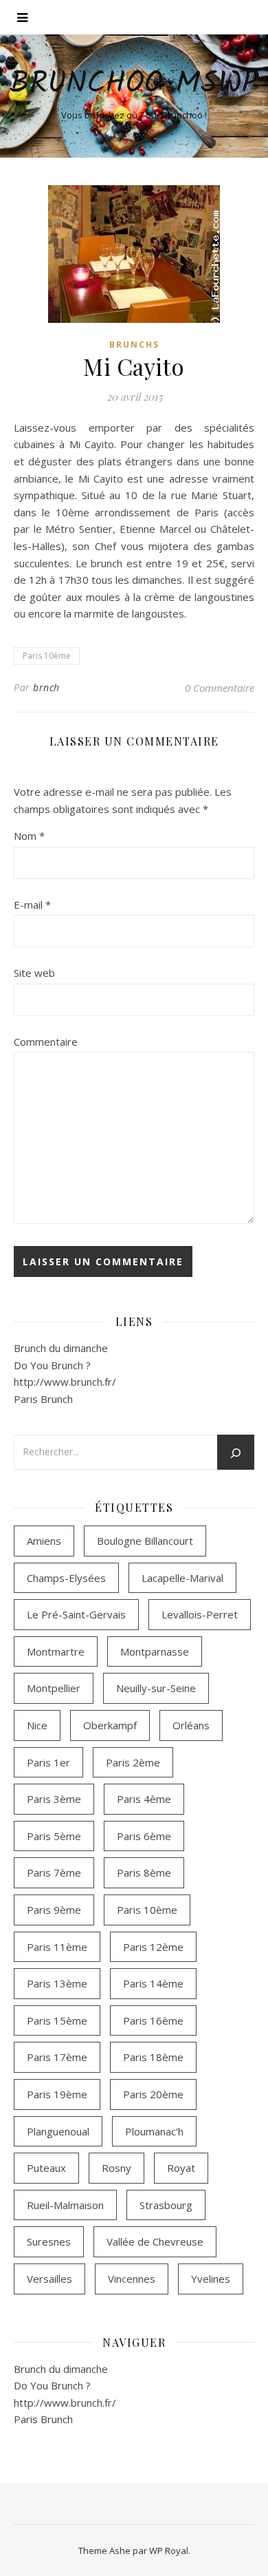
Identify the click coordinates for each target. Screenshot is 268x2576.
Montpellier (54, 1688)
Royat (181, 2168)
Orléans (191, 1725)
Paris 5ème (54, 1836)
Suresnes (49, 2241)
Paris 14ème (153, 1983)
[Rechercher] (236, 1453)
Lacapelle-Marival (182, 1578)
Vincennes (132, 2279)
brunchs (134, 345)
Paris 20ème (153, 2094)
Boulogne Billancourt (145, 1541)
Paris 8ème (144, 1872)
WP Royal (169, 2551)
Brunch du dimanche (61, 1348)
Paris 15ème (57, 2020)
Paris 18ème (153, 2057)
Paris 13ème (57, 1983)
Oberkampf (110, 1725)
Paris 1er (48, 1762)
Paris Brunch (43, 1399)
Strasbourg (166, 2205)
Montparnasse (155, 1651)
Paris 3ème (54, 1799)
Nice (37, 1725)
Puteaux (46, 2168)
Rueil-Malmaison (65, 2205)
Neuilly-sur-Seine (156, 1688)
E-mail (32, 905)
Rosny (116, 2168)
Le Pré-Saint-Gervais (76, 1614)
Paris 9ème (54, 1910)
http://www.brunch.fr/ (65, 1382)
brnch (46, 687)
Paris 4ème (144, 1799)
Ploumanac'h (154, 2131)
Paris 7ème (54, 1872)
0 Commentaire (220, 688)
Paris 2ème (133, 1762)
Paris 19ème (57, 2094)
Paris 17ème (57, 2057)
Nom (29, 836)
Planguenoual (58, 2131)
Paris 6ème (144, 1836)
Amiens (44, 1541)
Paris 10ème (47, 656)
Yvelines (211, 2279)
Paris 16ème (153, 2020)
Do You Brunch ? (52, 1365)
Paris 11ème (57, 1947)
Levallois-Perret (200, 1614)
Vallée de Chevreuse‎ (155, 2241)
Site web (34, 973)
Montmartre (56, 1651)
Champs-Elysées (66, 1578)
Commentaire (46, 1042)
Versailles (49, 2279)
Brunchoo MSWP (134, 84)
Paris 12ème (153, 1947)
